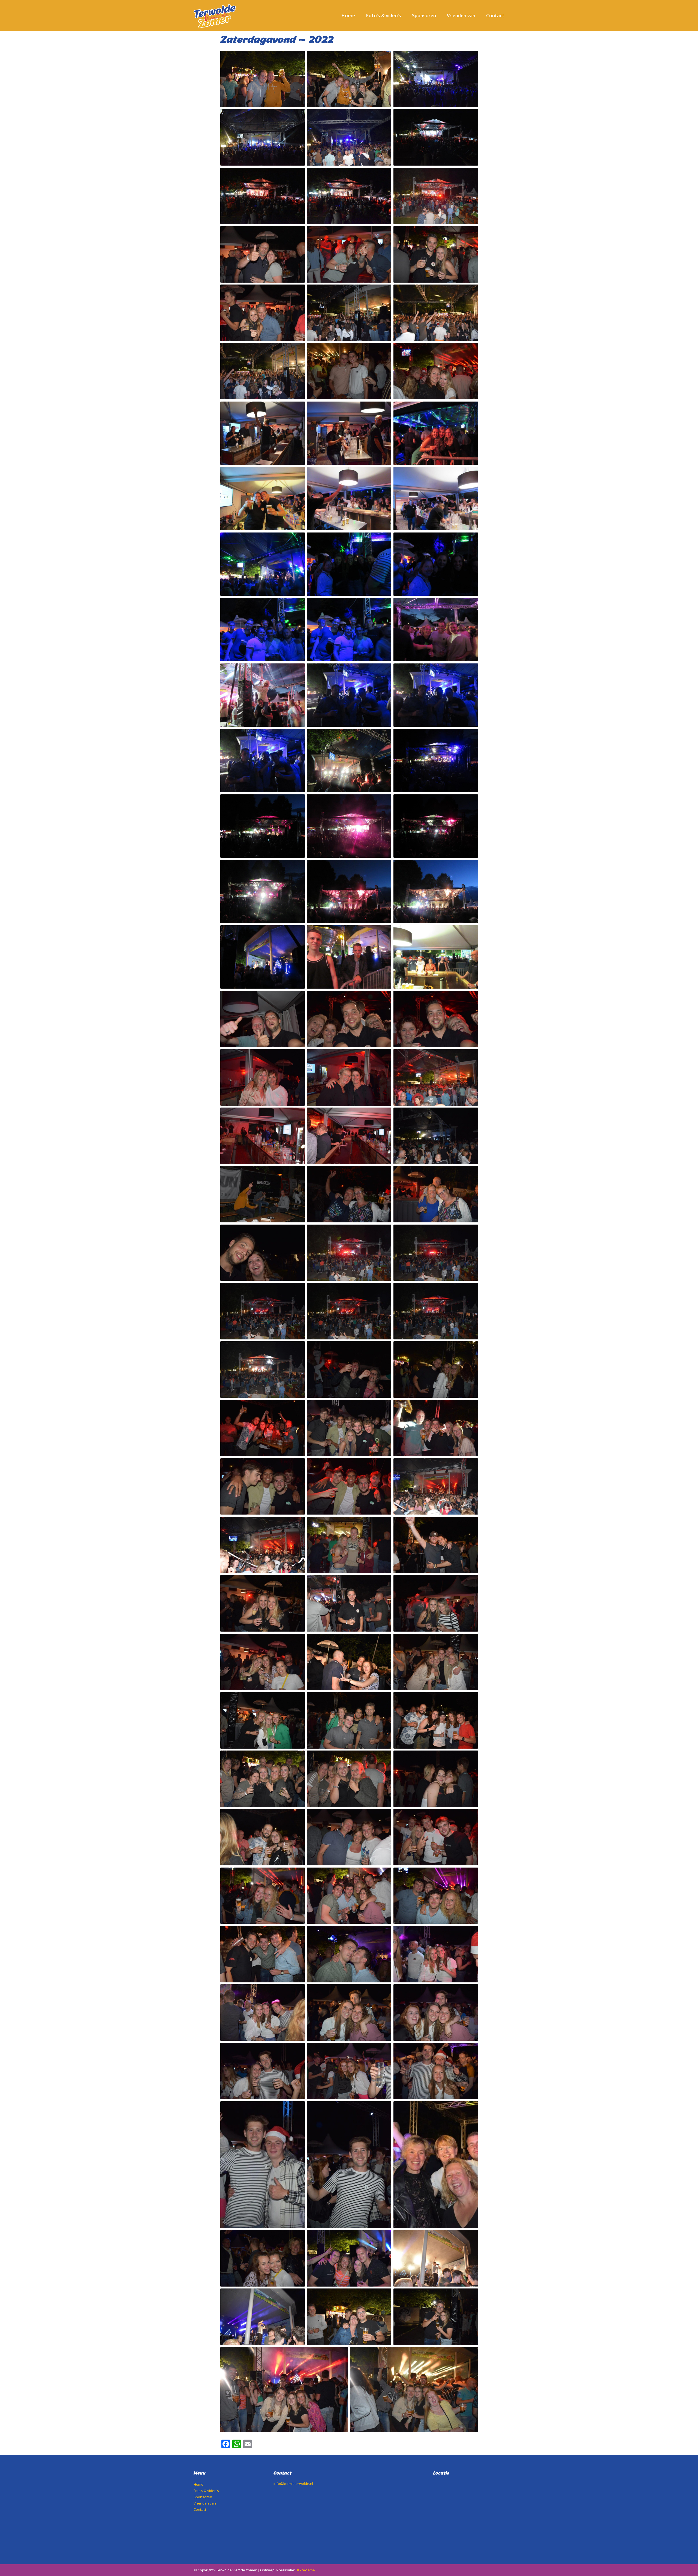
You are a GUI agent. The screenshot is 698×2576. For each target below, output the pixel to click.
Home (348, 15)
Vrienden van (461, 15)
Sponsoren (424, 15)
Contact (495, 15)
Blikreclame (305, 2570)
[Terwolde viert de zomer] (243, 16)
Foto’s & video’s (383, 15)
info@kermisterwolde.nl (293, 2484)
